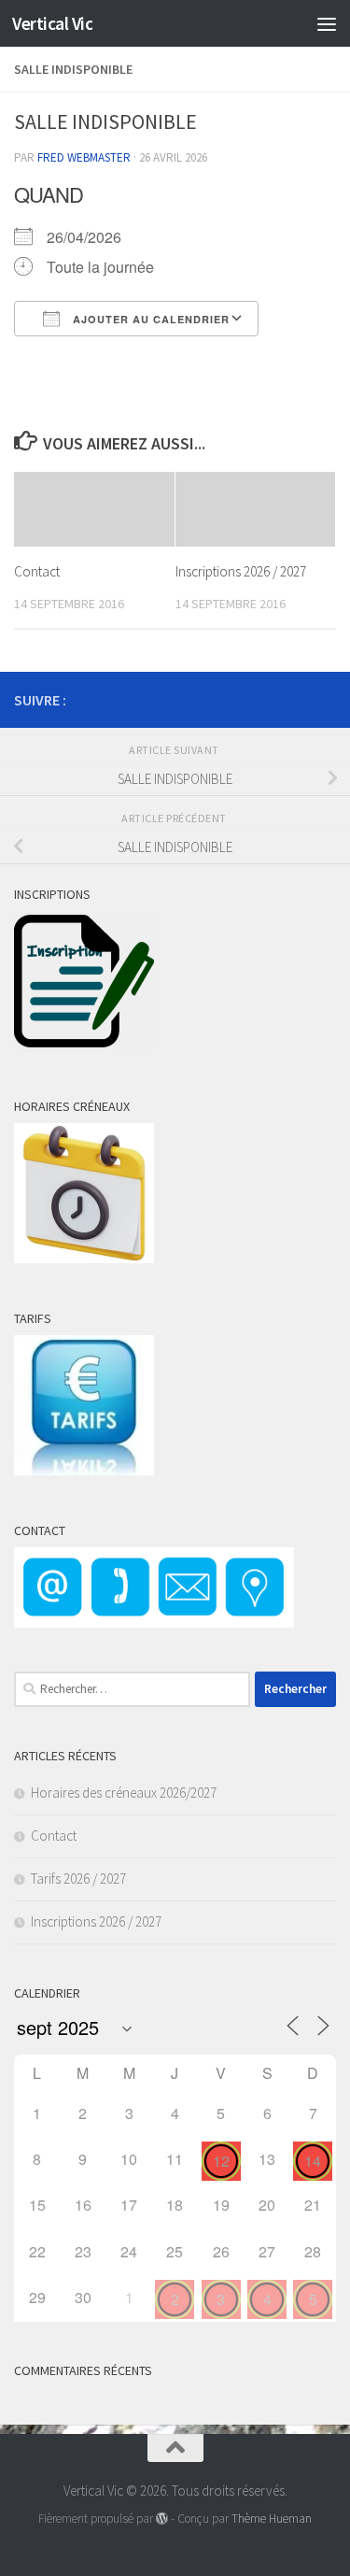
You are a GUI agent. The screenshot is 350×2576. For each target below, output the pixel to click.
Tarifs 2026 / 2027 (78, 1879)
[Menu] (327, 23)
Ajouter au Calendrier (149, 319)
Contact (37, 571)
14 (313, 2161)
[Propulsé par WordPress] (162, 2519)
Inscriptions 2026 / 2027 (241, 571)
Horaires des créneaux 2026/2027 (124, 1793)
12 (221, 2161)
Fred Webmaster (84, 157)
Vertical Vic (52, 23)
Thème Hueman (272, 2519)
